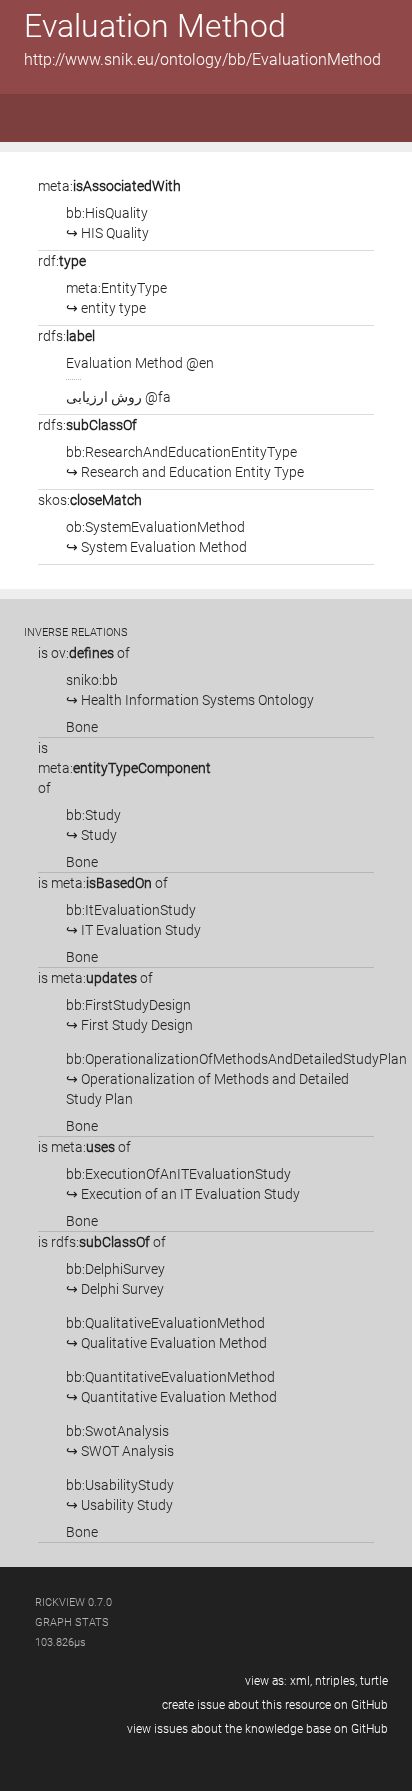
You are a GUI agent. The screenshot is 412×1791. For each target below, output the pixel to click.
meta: (109, 186)
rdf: (62, 261)
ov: (82, 653)
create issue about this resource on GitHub (275, 1705)
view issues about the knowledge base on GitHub (257, 1729)
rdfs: (66, 336)
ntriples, (336, 1681)
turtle (374, 1681)
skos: (90, 500)
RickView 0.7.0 (73, 1602)
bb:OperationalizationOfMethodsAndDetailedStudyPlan (236, 1079)
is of (84, 653)
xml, (301, 1681)
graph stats (72, 1622)
